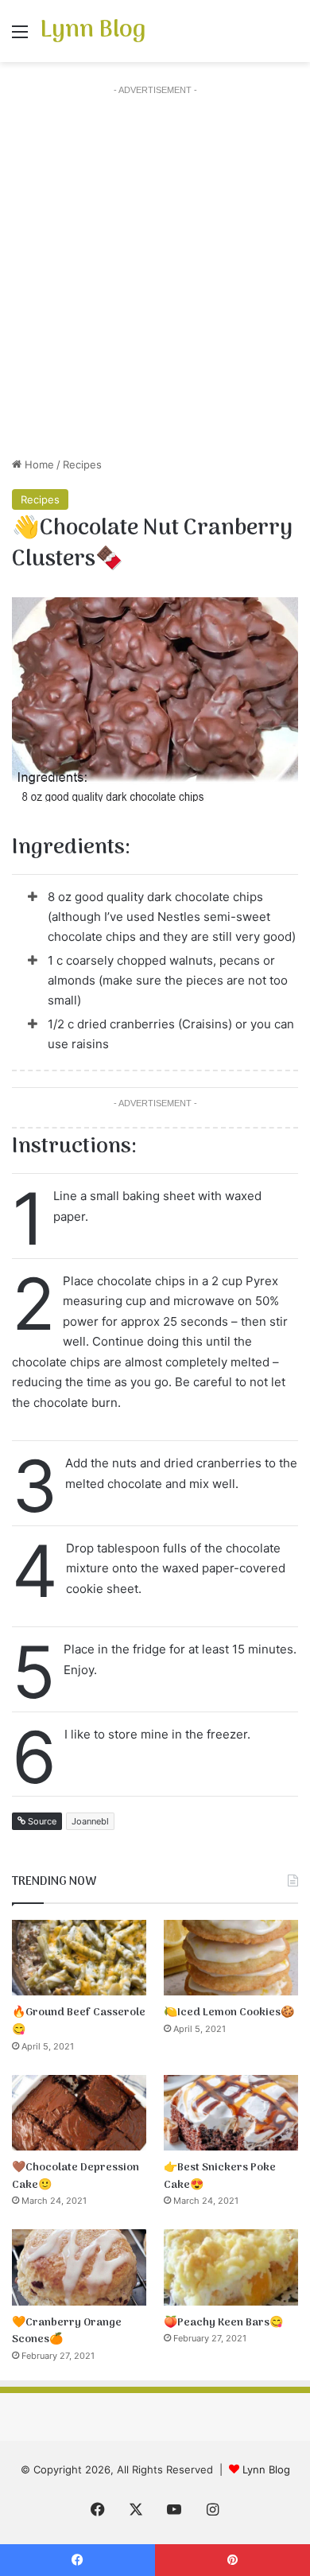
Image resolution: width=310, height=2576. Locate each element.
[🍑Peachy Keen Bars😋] (231, 2267)
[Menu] (20, 37)
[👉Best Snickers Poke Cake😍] (231, 2113)
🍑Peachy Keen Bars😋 (223, 2323)
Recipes (82, 464)
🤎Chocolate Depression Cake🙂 (76, 2176)
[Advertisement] (155, 278)
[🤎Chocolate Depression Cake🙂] (79, 2113)
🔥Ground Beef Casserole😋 (79, 2021)
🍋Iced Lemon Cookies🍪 (229, 2013)
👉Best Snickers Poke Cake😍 (220, 2176)
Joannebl (90, 1821)
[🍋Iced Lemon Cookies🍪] (231, 1958)
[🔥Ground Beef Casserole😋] (79, 1958)
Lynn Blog (266, 2469)
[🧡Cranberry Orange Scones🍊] (79, 2267)
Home (38, 464)
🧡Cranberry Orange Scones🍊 (67, 2331)
